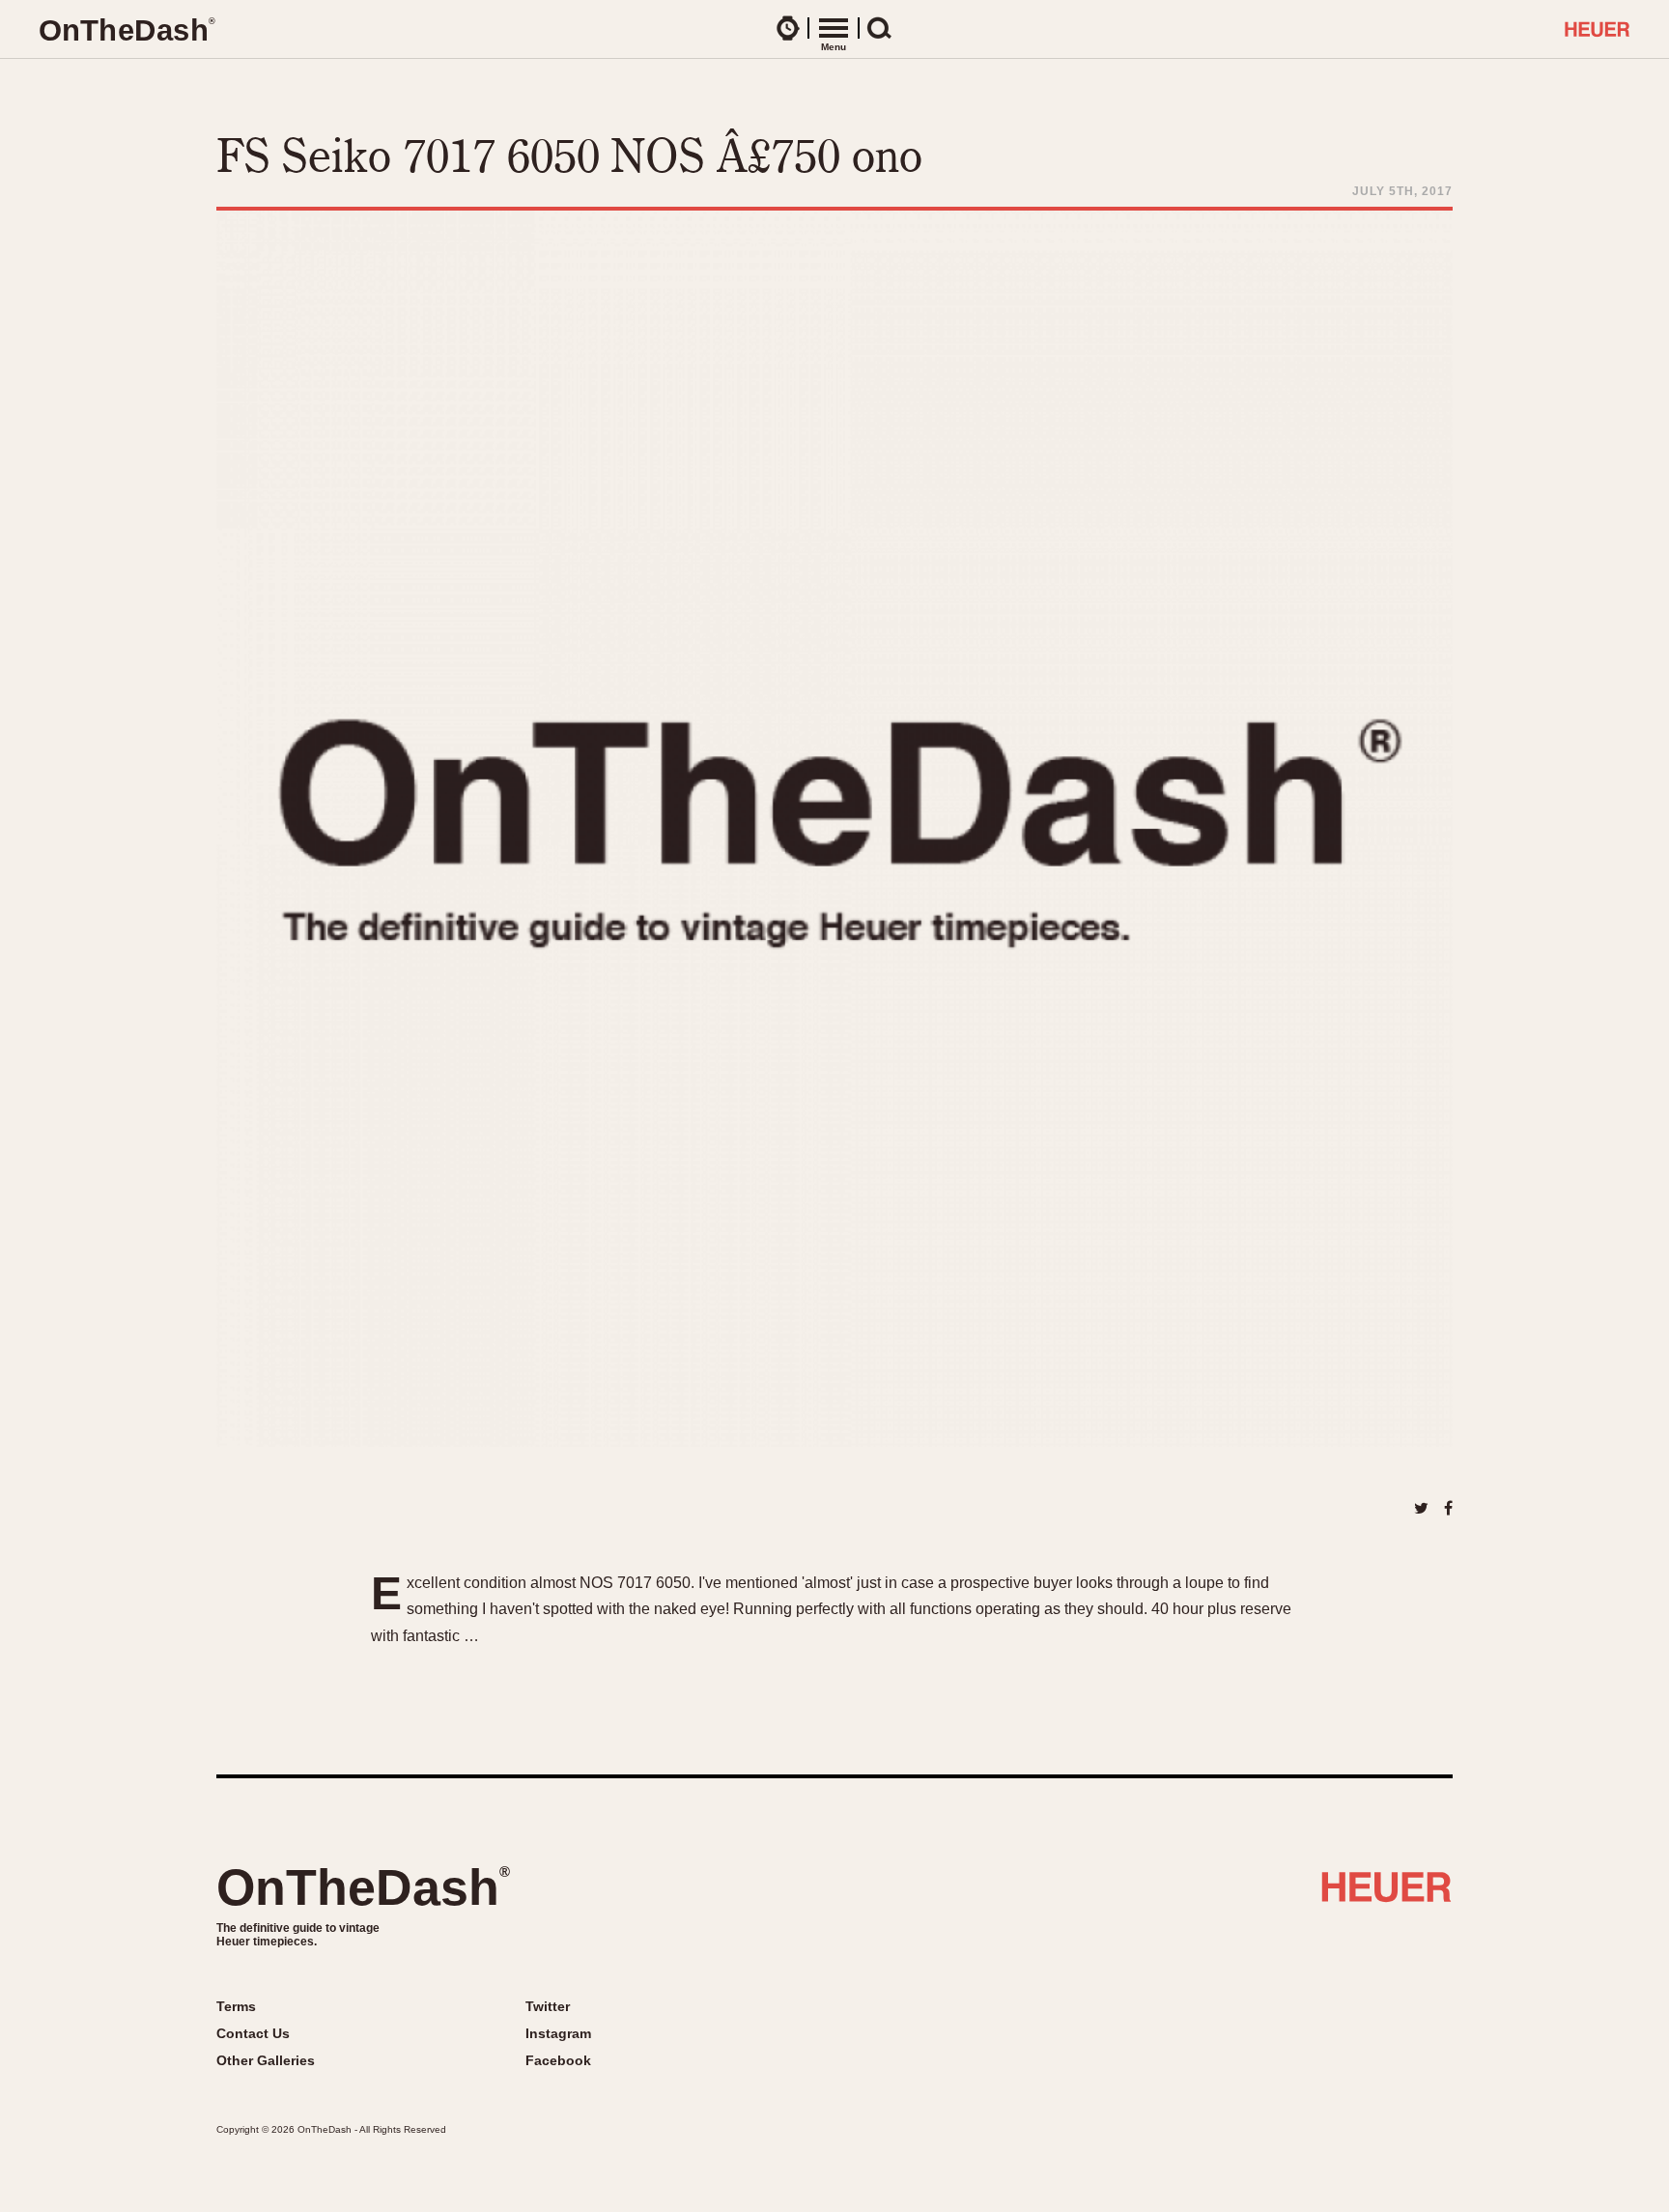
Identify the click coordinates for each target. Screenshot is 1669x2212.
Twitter (548, 2006)
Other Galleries (266, 2060)
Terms (236, 2006)
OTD (127, 30)
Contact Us (253, 2033)
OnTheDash (363, 1887)
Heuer (1386, 1894)
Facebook (558, 2060)
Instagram (558, 2033)
